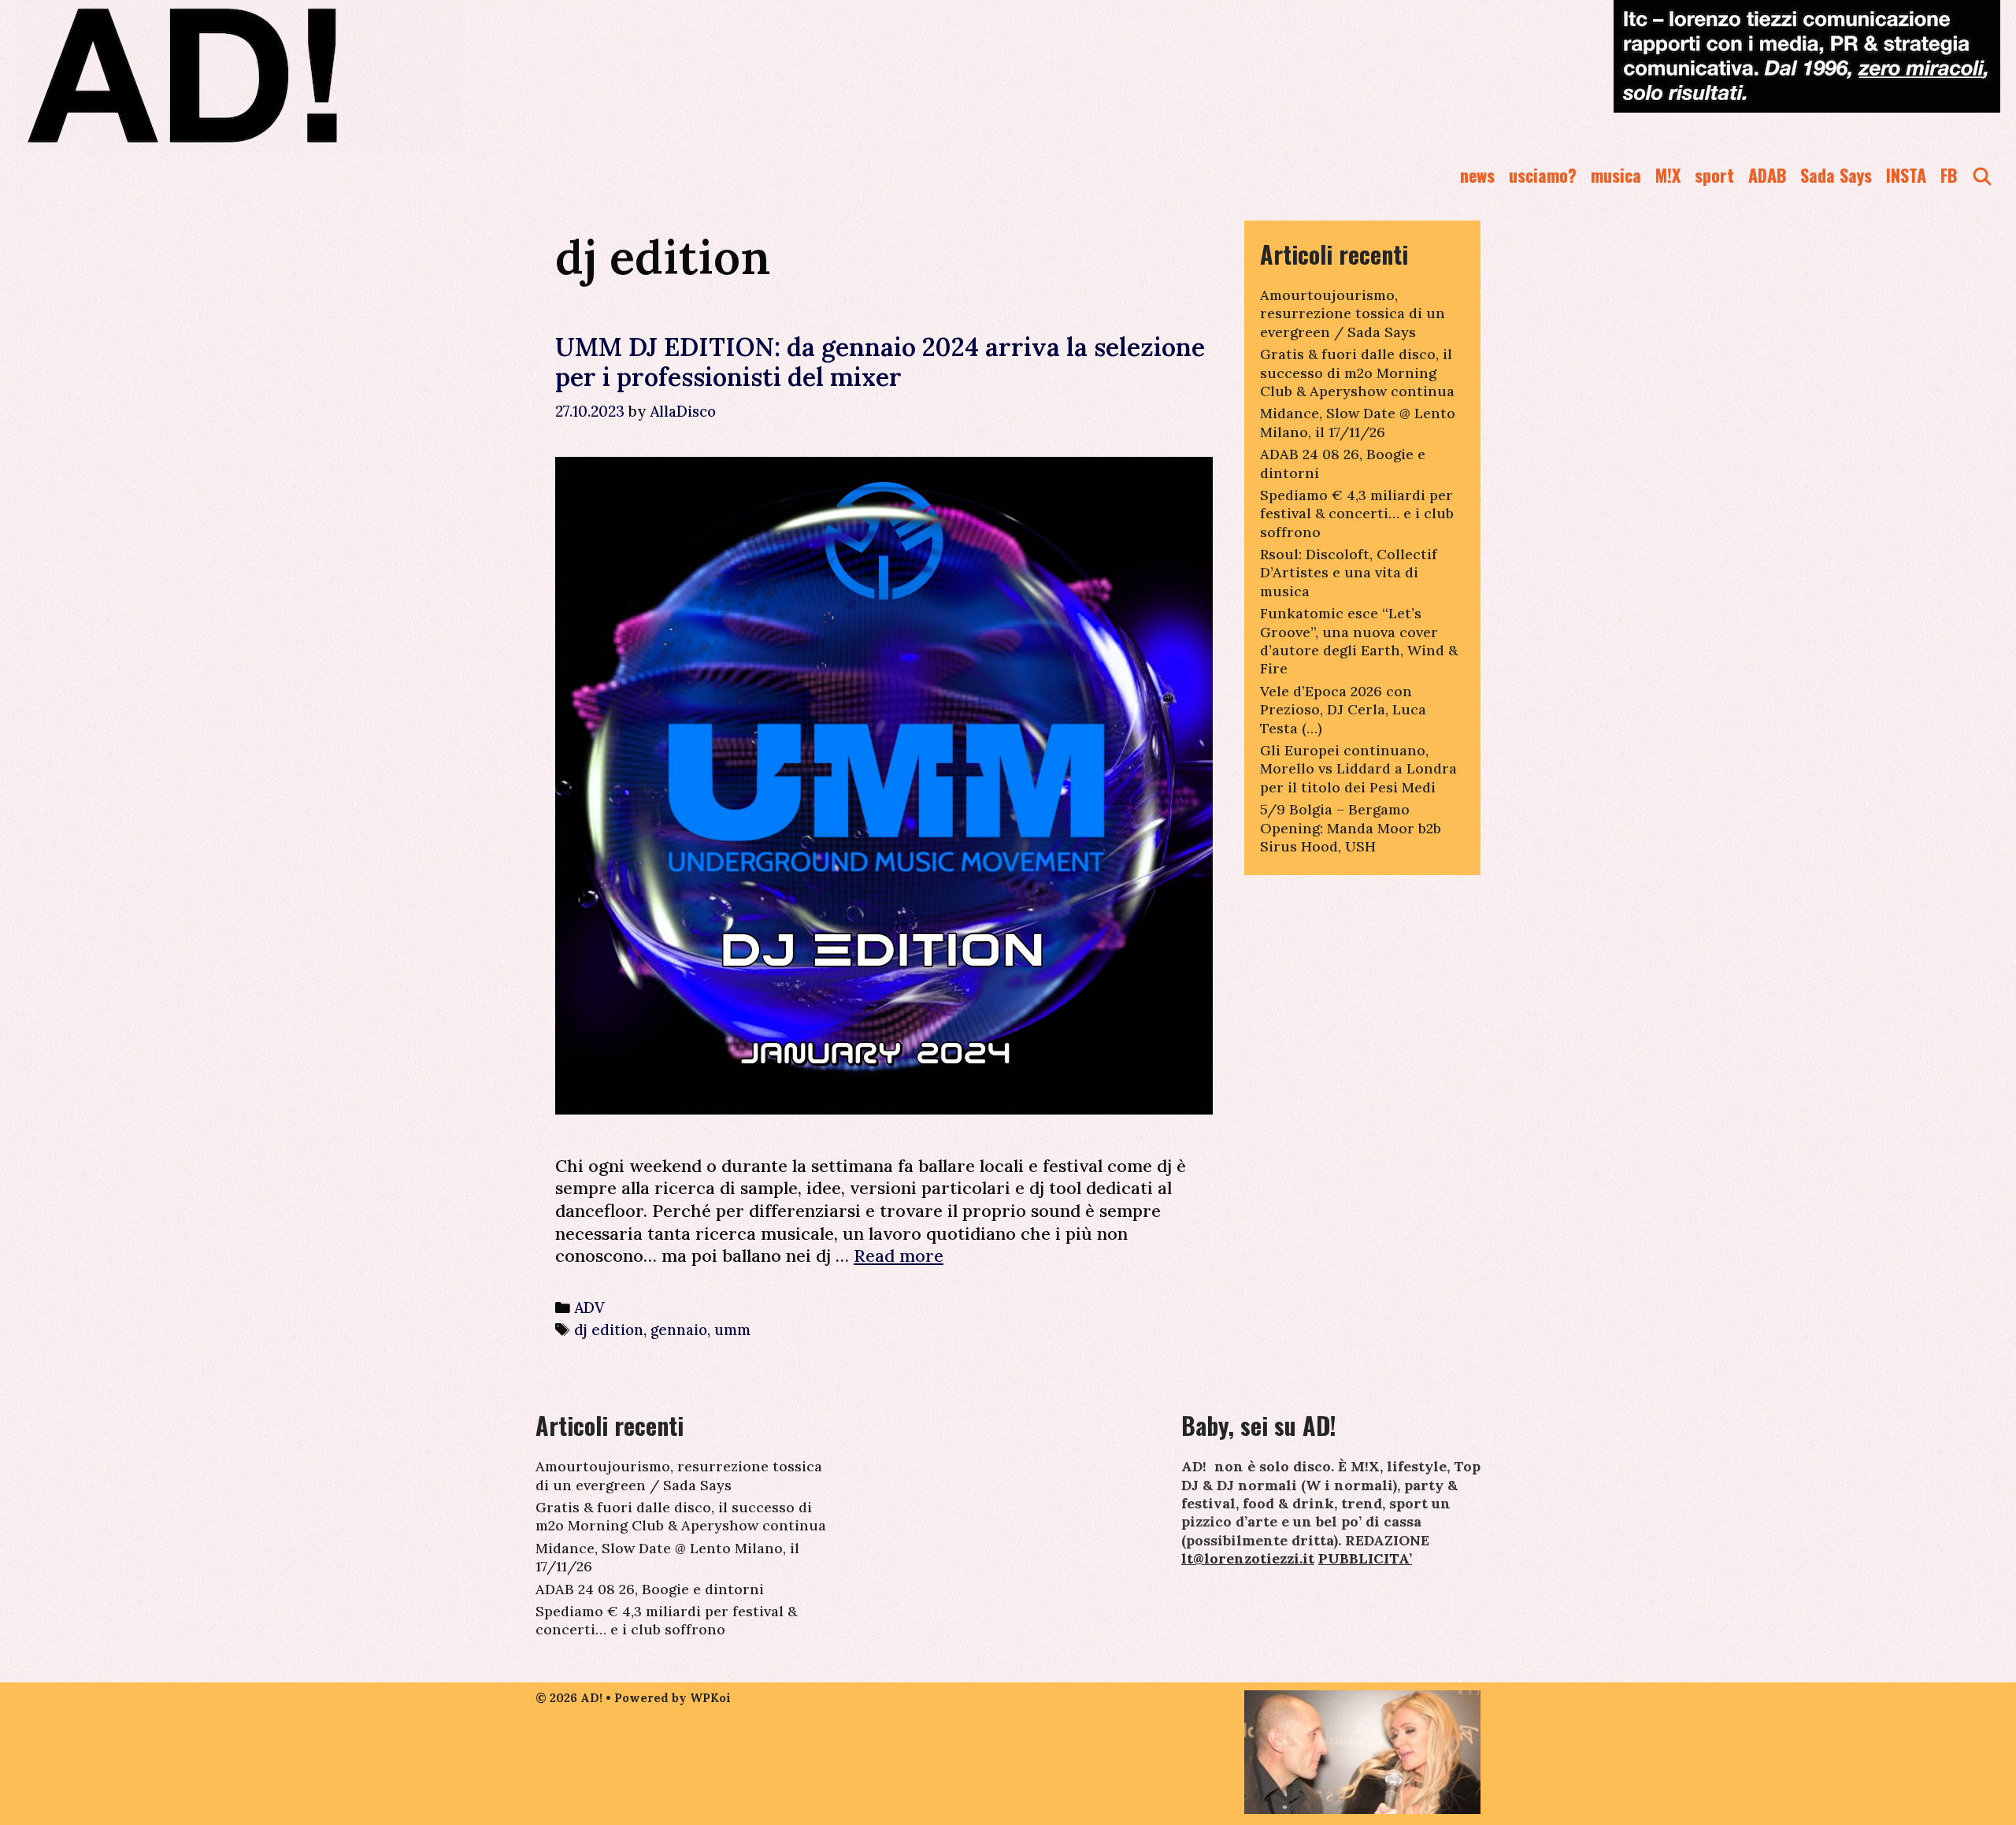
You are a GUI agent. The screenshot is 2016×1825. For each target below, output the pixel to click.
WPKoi (710, 1698)
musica (1616, 175)
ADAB (1767, 175)
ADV (589, 1308)
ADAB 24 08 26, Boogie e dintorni (650, 1589)
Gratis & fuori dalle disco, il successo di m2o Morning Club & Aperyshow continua (1357, 373)
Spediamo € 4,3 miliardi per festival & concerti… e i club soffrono (1357, 514)
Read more (899, 1256)
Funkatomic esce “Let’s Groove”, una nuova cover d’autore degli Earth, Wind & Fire (1359, 641)
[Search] (1982, 175)
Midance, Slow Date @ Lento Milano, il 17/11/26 (1358, 422)
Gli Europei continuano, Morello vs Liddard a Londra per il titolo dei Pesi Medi (1358, 769)
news (1477, 175)
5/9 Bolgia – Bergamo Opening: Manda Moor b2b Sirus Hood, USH (1351, 828)
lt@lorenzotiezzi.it (1248, 1558)
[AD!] (239, 75)
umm (732, 1330)
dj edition (609, 1330)
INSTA (1906, 175)
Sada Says (1836, 175)
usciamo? (1543, 175)
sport (1714, 175)
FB (1949, 175)
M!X (1668, 175)
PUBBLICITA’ (1365, 1558)
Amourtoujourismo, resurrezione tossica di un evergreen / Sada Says (1353, 313)
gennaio (679, 1330)
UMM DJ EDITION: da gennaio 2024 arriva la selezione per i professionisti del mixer (880, 362)
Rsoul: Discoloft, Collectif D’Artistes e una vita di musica (1349, 573)
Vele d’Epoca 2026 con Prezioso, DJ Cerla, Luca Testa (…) (1343, 710)
